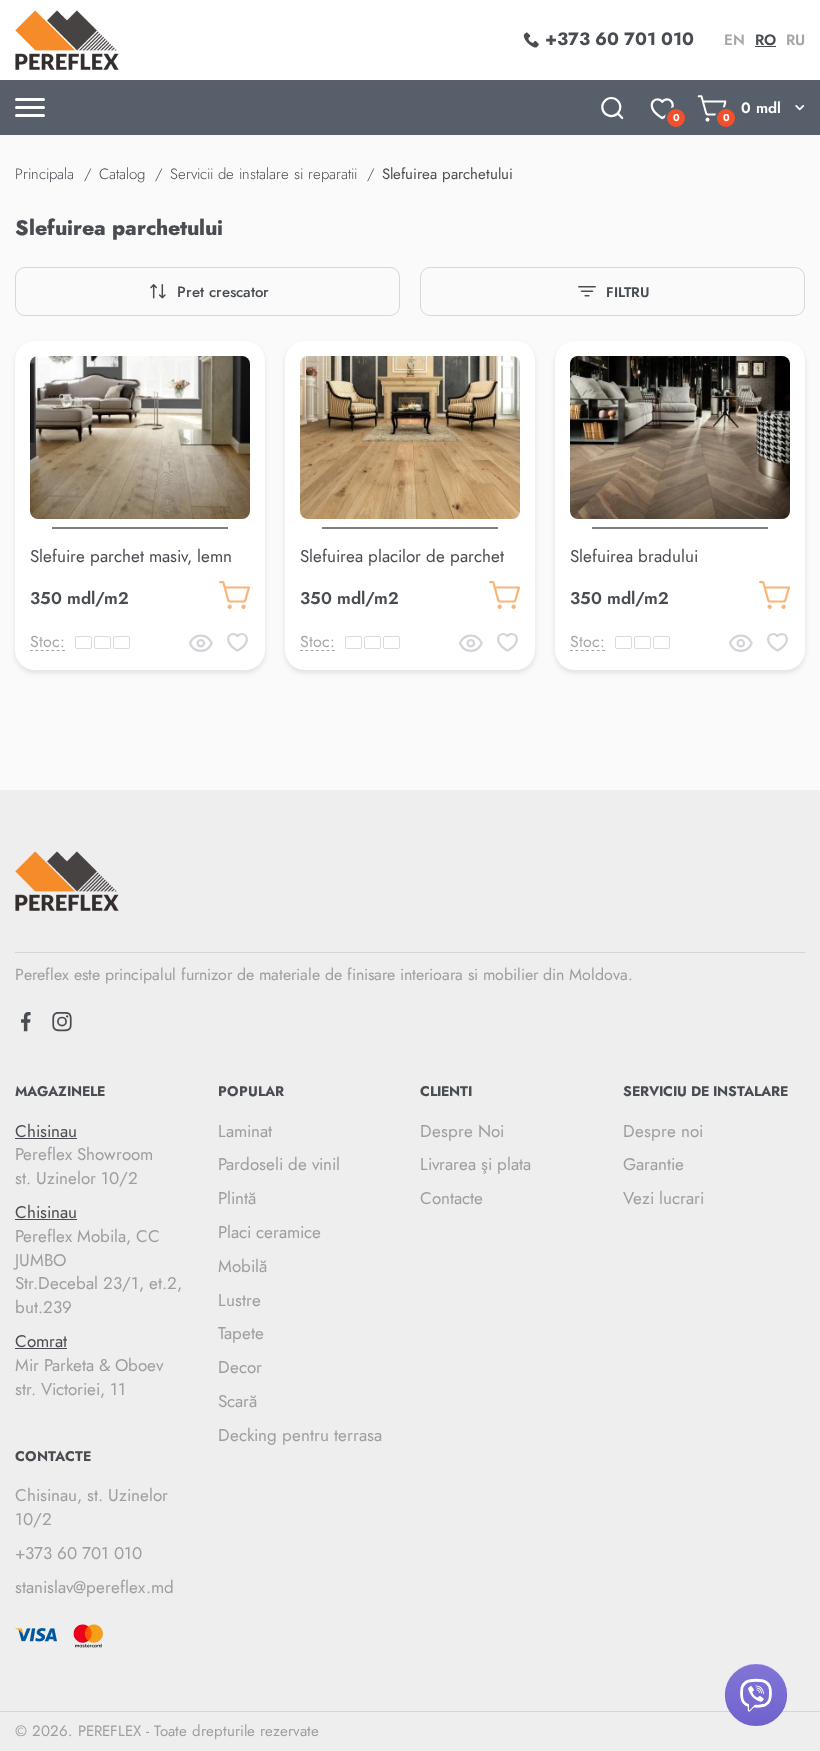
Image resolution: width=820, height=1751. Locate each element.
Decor (240, 1367)
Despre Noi (462, 1131)
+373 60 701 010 (78, 1553)
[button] (140, 524)
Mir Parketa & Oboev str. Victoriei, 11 (89, 1365)
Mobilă (242, 1266)
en (734, 40)
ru (795, 40)
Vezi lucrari (663, 1198)
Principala (44, 174)
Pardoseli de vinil (279, 1164)
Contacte (451, 1198)
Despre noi (663, 1131)
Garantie (653, 1164)
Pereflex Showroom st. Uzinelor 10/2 (84, 1155)
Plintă (237, 1198)
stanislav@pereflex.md (94, 1587)
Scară (237, 1401)
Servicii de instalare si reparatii (263, 174)
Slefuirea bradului (634, 556)
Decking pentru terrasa (300, 1435)
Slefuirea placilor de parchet (402, 556)
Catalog (122, 174)
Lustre (239, 1300)
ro (765, 40)
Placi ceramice (269, 1232)
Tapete (241, 1333)
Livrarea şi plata (475, 1164)
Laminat (245, 1131)
